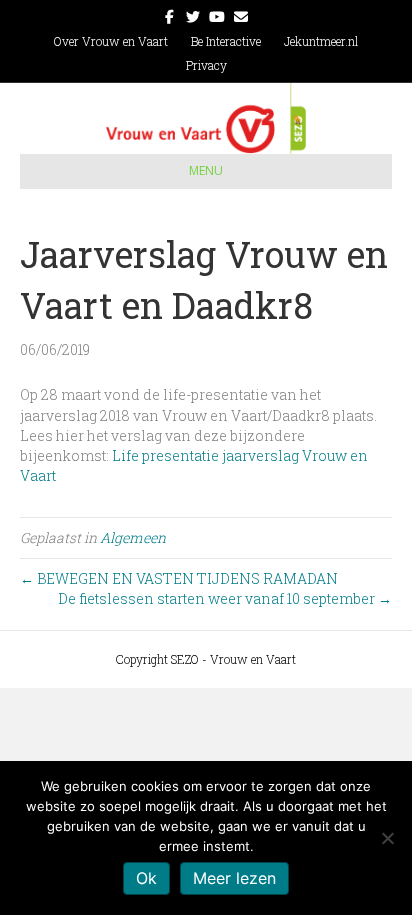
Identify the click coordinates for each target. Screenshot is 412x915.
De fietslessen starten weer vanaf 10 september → (225, 598)
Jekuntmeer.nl (321, 41)
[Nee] (387, 838)
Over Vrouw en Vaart (111, 41)
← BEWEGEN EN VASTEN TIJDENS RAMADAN (179, 578)
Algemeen (133, 537)
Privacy (206, 65)
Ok (146, 878)
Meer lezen (234, 878)
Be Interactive (226, 41)
